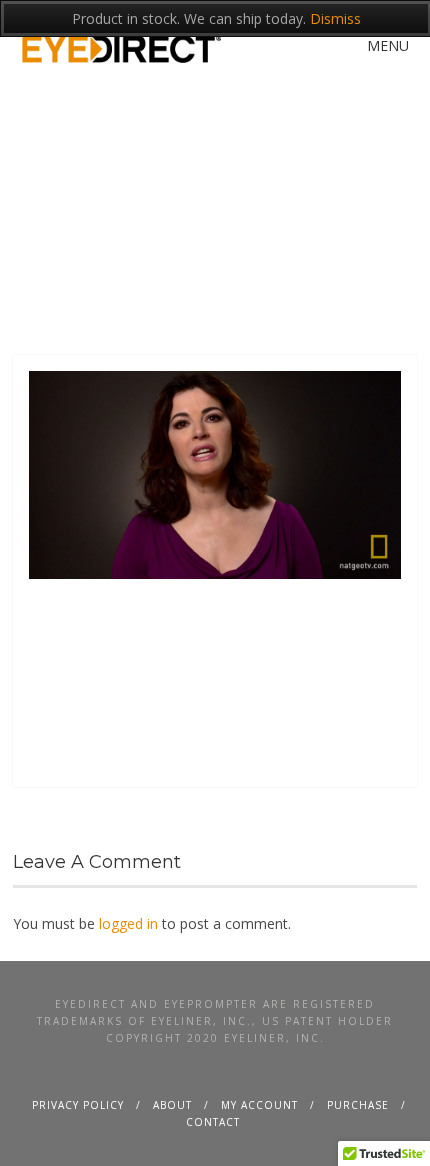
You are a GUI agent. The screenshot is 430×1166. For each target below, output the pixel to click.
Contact (213, 1122)
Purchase (358, 1105)
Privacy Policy (78, 1105)
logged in (128, 923)
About (172, 1105)
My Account (259, 1105)
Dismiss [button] (335, 18)
